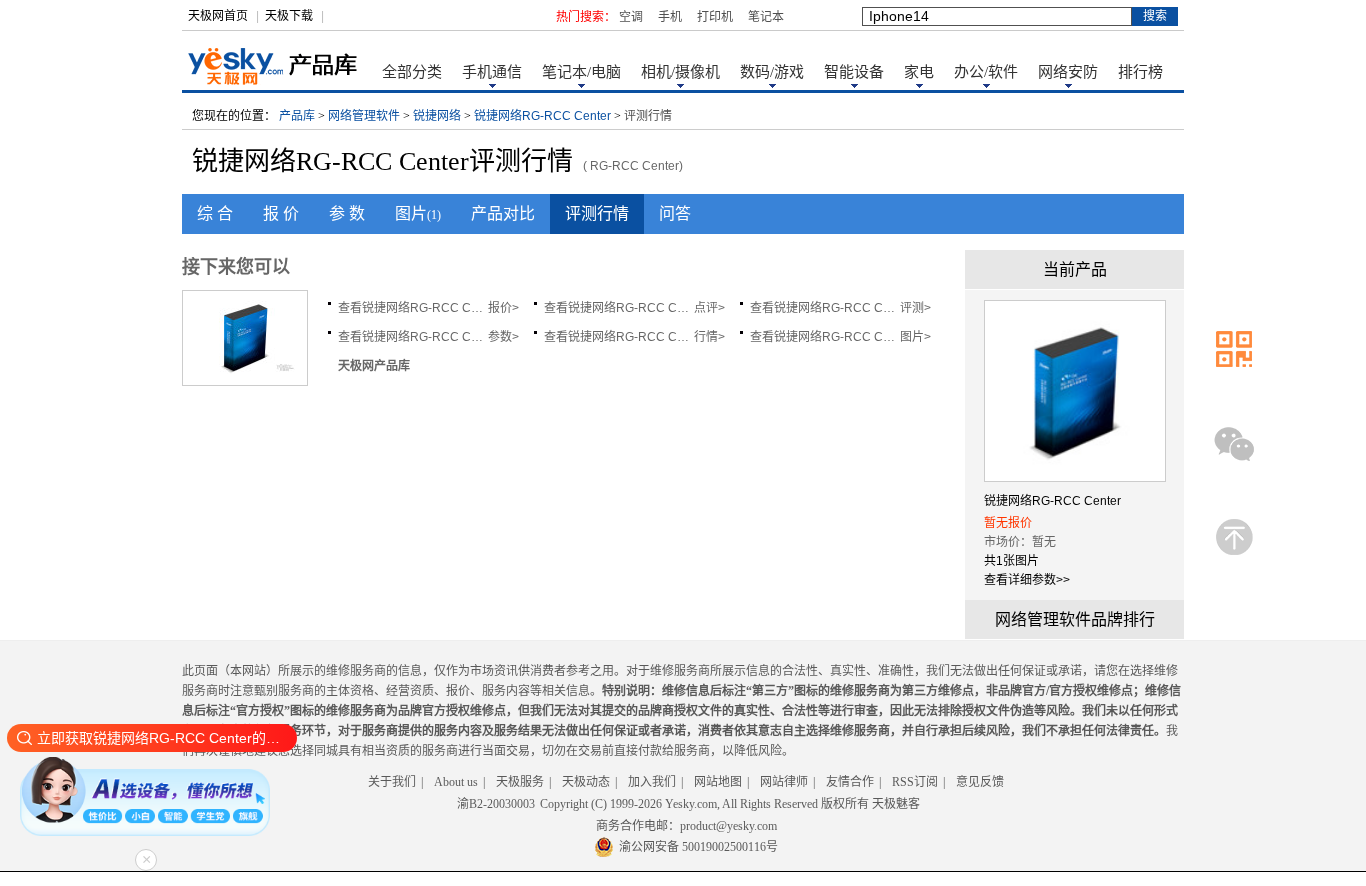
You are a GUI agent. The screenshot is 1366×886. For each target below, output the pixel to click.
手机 (670, 17)
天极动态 (586, 782)
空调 (631, 17)
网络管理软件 (364, 116)
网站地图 (718, 782)
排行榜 (1140, 72)
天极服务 (520, 782)
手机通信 (492, 72)
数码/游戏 (772, 72)
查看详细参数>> (1027, 580)
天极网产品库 (374, 366)
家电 (919, 72)
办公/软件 (986, 72)
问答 (675, 213)
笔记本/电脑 (581, 72)
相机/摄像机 (680, 72)
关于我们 (392, 782)
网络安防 (1068, 72)
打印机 (715, 17)
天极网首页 (218, 16)
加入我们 (652, 782)
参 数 (347, 213)
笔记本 (766, 17)
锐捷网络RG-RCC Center (542, 116)
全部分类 (412, 72)
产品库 (297, 116)
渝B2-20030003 (496, 804)
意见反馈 (980, 782)
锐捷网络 (437, 116)
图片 (418, 213)
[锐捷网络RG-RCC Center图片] (245, 371)
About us (456, 782)
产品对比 (503, 213)
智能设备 (854, 72)
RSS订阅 (915, 782)
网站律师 (784, 782)
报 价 (281, 213)
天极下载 (289, 16)
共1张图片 (1011, 561)
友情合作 (850, 782)
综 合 (215, 213)
